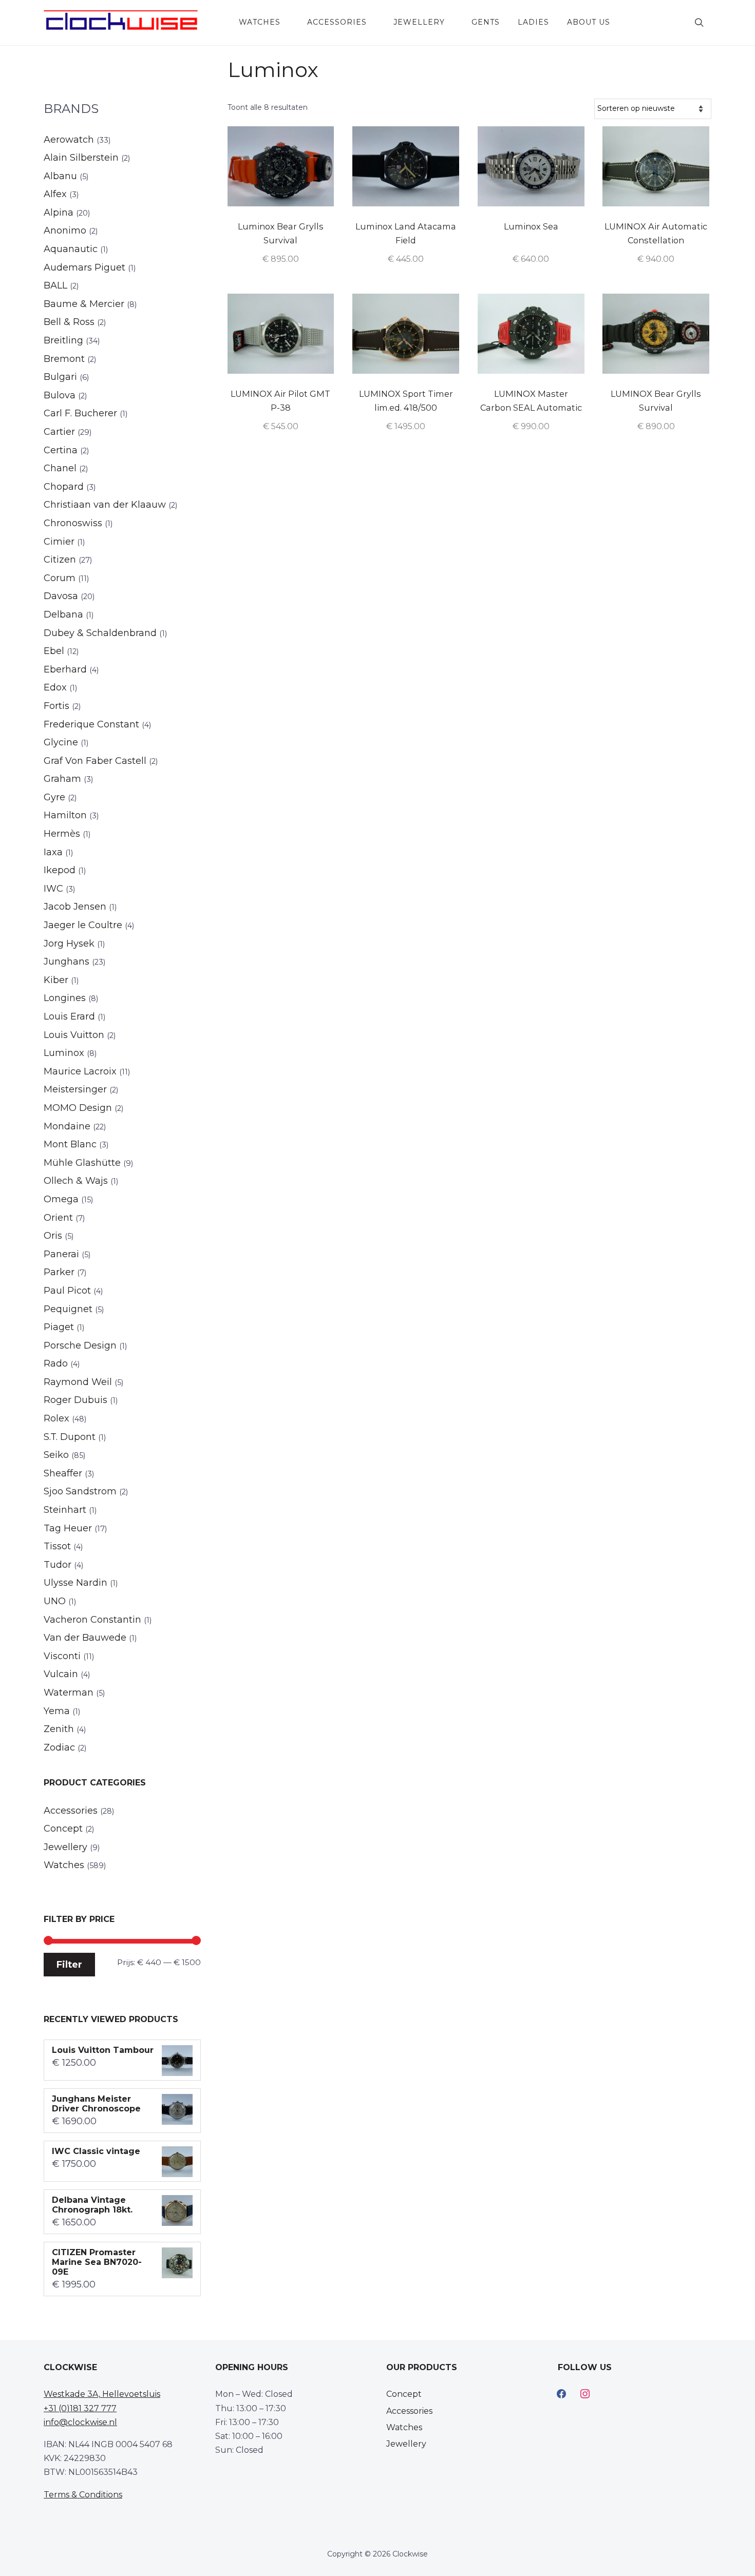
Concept (63, 1829)
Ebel (54, 651)
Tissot (57, 1546)
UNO (55, 1601)
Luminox (64, 1053)
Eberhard (65, 669)
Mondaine (67, 1126)
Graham (62, 779)
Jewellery (419, 22)
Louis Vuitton (74, 1035)
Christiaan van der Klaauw (105, 505)
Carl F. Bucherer (80, 413)
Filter (69, 1964)
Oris (53, 1236)
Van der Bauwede (85, 1638)
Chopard (64, 487)
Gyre (54, 797)
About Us (589, 22)
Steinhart (65, 1510)
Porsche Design (80, 1345)
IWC (53, 889)
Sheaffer (63, 1473)
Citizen (60, 560)
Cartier (59, 432)
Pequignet (68, 1309)
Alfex (55, 194)
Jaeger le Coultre (83, 925)
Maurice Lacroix (80, 1071)
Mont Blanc (70, 1144)
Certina (61, 450)
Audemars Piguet (84, 267)
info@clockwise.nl (80, 2422)
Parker (59, 1272)
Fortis (56, 706)
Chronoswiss (73, 523)
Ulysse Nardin (75, 1583)
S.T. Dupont (70, 1437)
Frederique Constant (91, 724)
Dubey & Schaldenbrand (100, 633)
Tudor (58, 1565)
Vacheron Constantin (92, 1620)
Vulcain (61, 1674)
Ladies (533, 22)
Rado (56, 1363)
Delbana (63, 614)
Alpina (59, 213)
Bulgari (60, 377)
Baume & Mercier (84, 304)
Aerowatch (69, 140)
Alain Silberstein (81, 158)
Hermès (62, 834)
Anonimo (65, 230)
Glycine (61, 742)
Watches (260, 22)
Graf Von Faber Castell (95, 761)
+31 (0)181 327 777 (80, 2408)
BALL (55, 285)
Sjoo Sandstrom (80, 1491)
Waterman (69, 1693)
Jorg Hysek (69, 944)
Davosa (61, 596)
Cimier (59, 542)
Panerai (61, 1254)
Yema (57, 1711)
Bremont (64, 359)
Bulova (60, 395)
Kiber (56, 980)
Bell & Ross (69, 322)
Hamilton (65, 815)
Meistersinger (75, 1089)
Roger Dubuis (75, 1400)
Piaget (59, 1327)
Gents (486, 22)
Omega (61, 1199)
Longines (65, 998)
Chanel (60, 468)
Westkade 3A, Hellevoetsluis (102, 2394)
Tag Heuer (68, 1528)
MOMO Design (78, 1108)
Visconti (62, 1656)
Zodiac (59, 1747)
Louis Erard (69, 1016)
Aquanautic (71, 249)
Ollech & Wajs (76, 1181)
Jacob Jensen (75, 907)
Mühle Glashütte (82, 1163)
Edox (55, 687)
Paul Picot (67, 1291)
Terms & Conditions (83, 2495)
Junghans (67, 962)
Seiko (56, 1455)
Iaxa (53, 852)
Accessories (337, 22)
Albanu (60, 176)
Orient (58, 1218)
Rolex (56, 1418)
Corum (60, 578)
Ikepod (60, 870)
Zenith (59, 1729)
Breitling (63, 340)
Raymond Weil (78, 1382)
